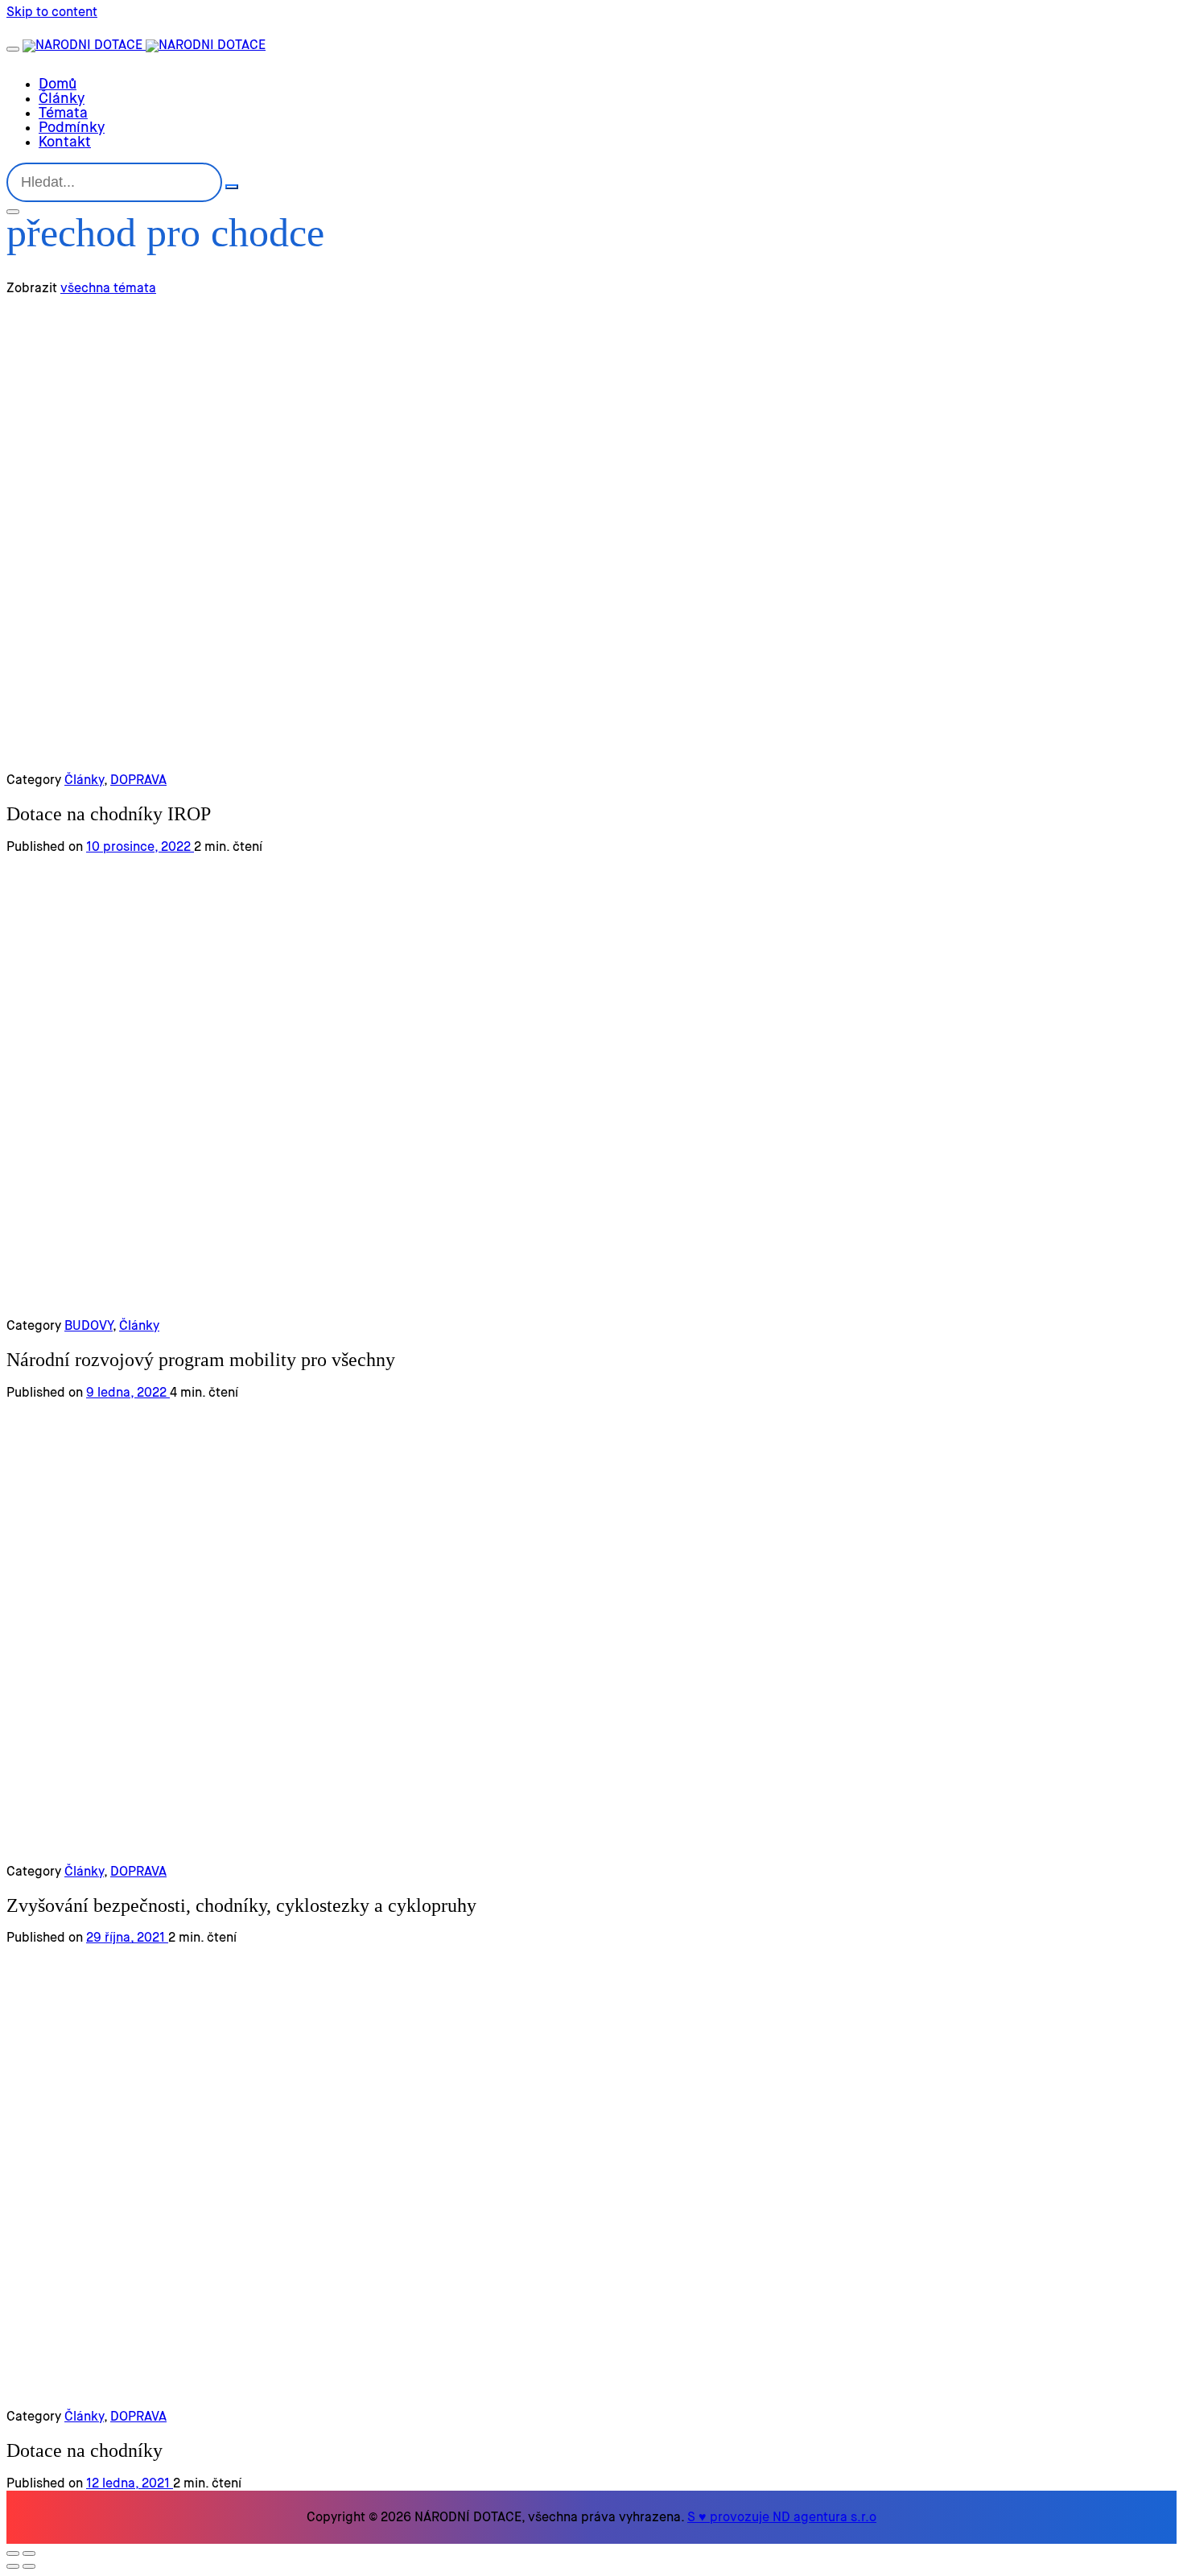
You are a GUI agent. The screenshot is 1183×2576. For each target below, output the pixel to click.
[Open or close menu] (13, 49)
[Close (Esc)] (13, 2553)
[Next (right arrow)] (29, 2566)
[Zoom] (29, 2553)
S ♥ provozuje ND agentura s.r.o (782, 2518)
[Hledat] (232, 187)
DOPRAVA (138, 781)
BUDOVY (89, 1327)
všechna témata (108, 289)
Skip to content (52, 13)
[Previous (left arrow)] (13, 2566)
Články (84, 781)
